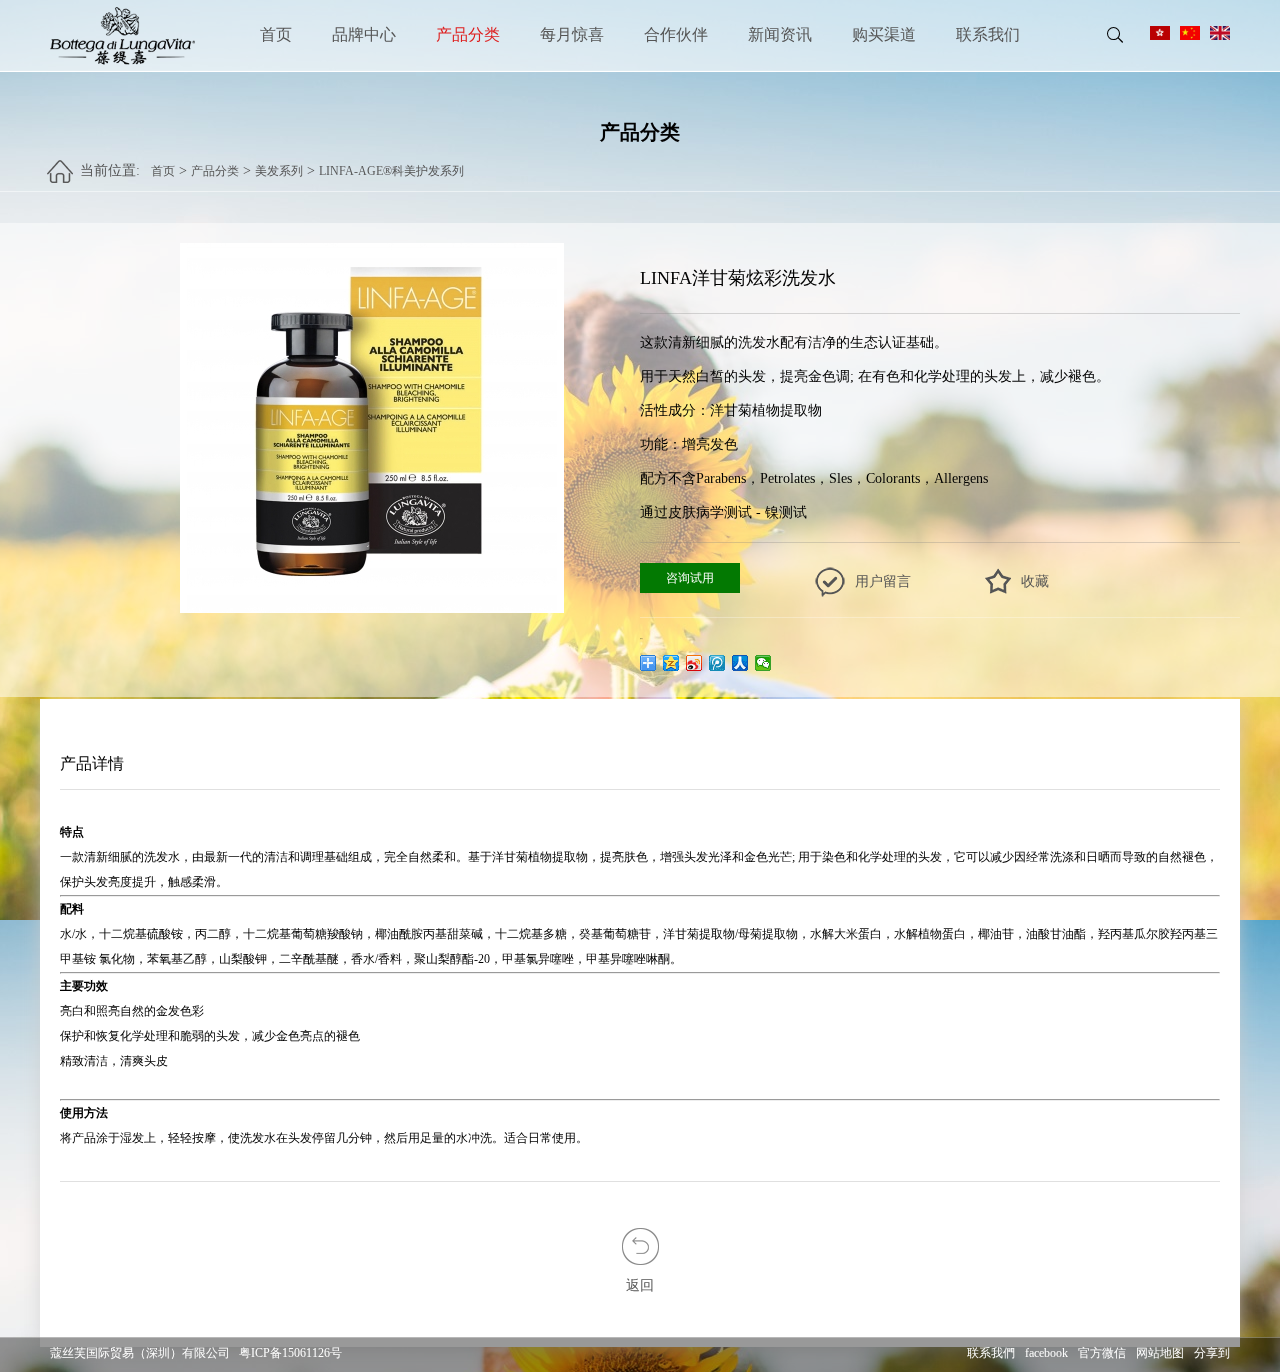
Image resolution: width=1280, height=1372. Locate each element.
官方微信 (1102, 1353)
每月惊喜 (572, 34)
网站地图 (1160, 1353)
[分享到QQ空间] (671, 663)
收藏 (1035, 581)
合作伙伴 (676, 34)
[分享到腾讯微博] (717, 663)
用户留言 (883, 581)
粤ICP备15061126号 (290, 1353)
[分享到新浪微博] (694, 663)
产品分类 (468, 34)
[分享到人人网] (740, 663)
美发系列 (279, 171)
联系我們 (991, 1353)
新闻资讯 (780, 34)
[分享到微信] (763, 663)
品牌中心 (364, 34)
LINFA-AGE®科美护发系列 (391, 171)
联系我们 (988, 34)
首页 (276, 34)
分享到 (1212, 1353)
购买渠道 (884, 34)
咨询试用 (690, 578)
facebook (1046, 1353)
